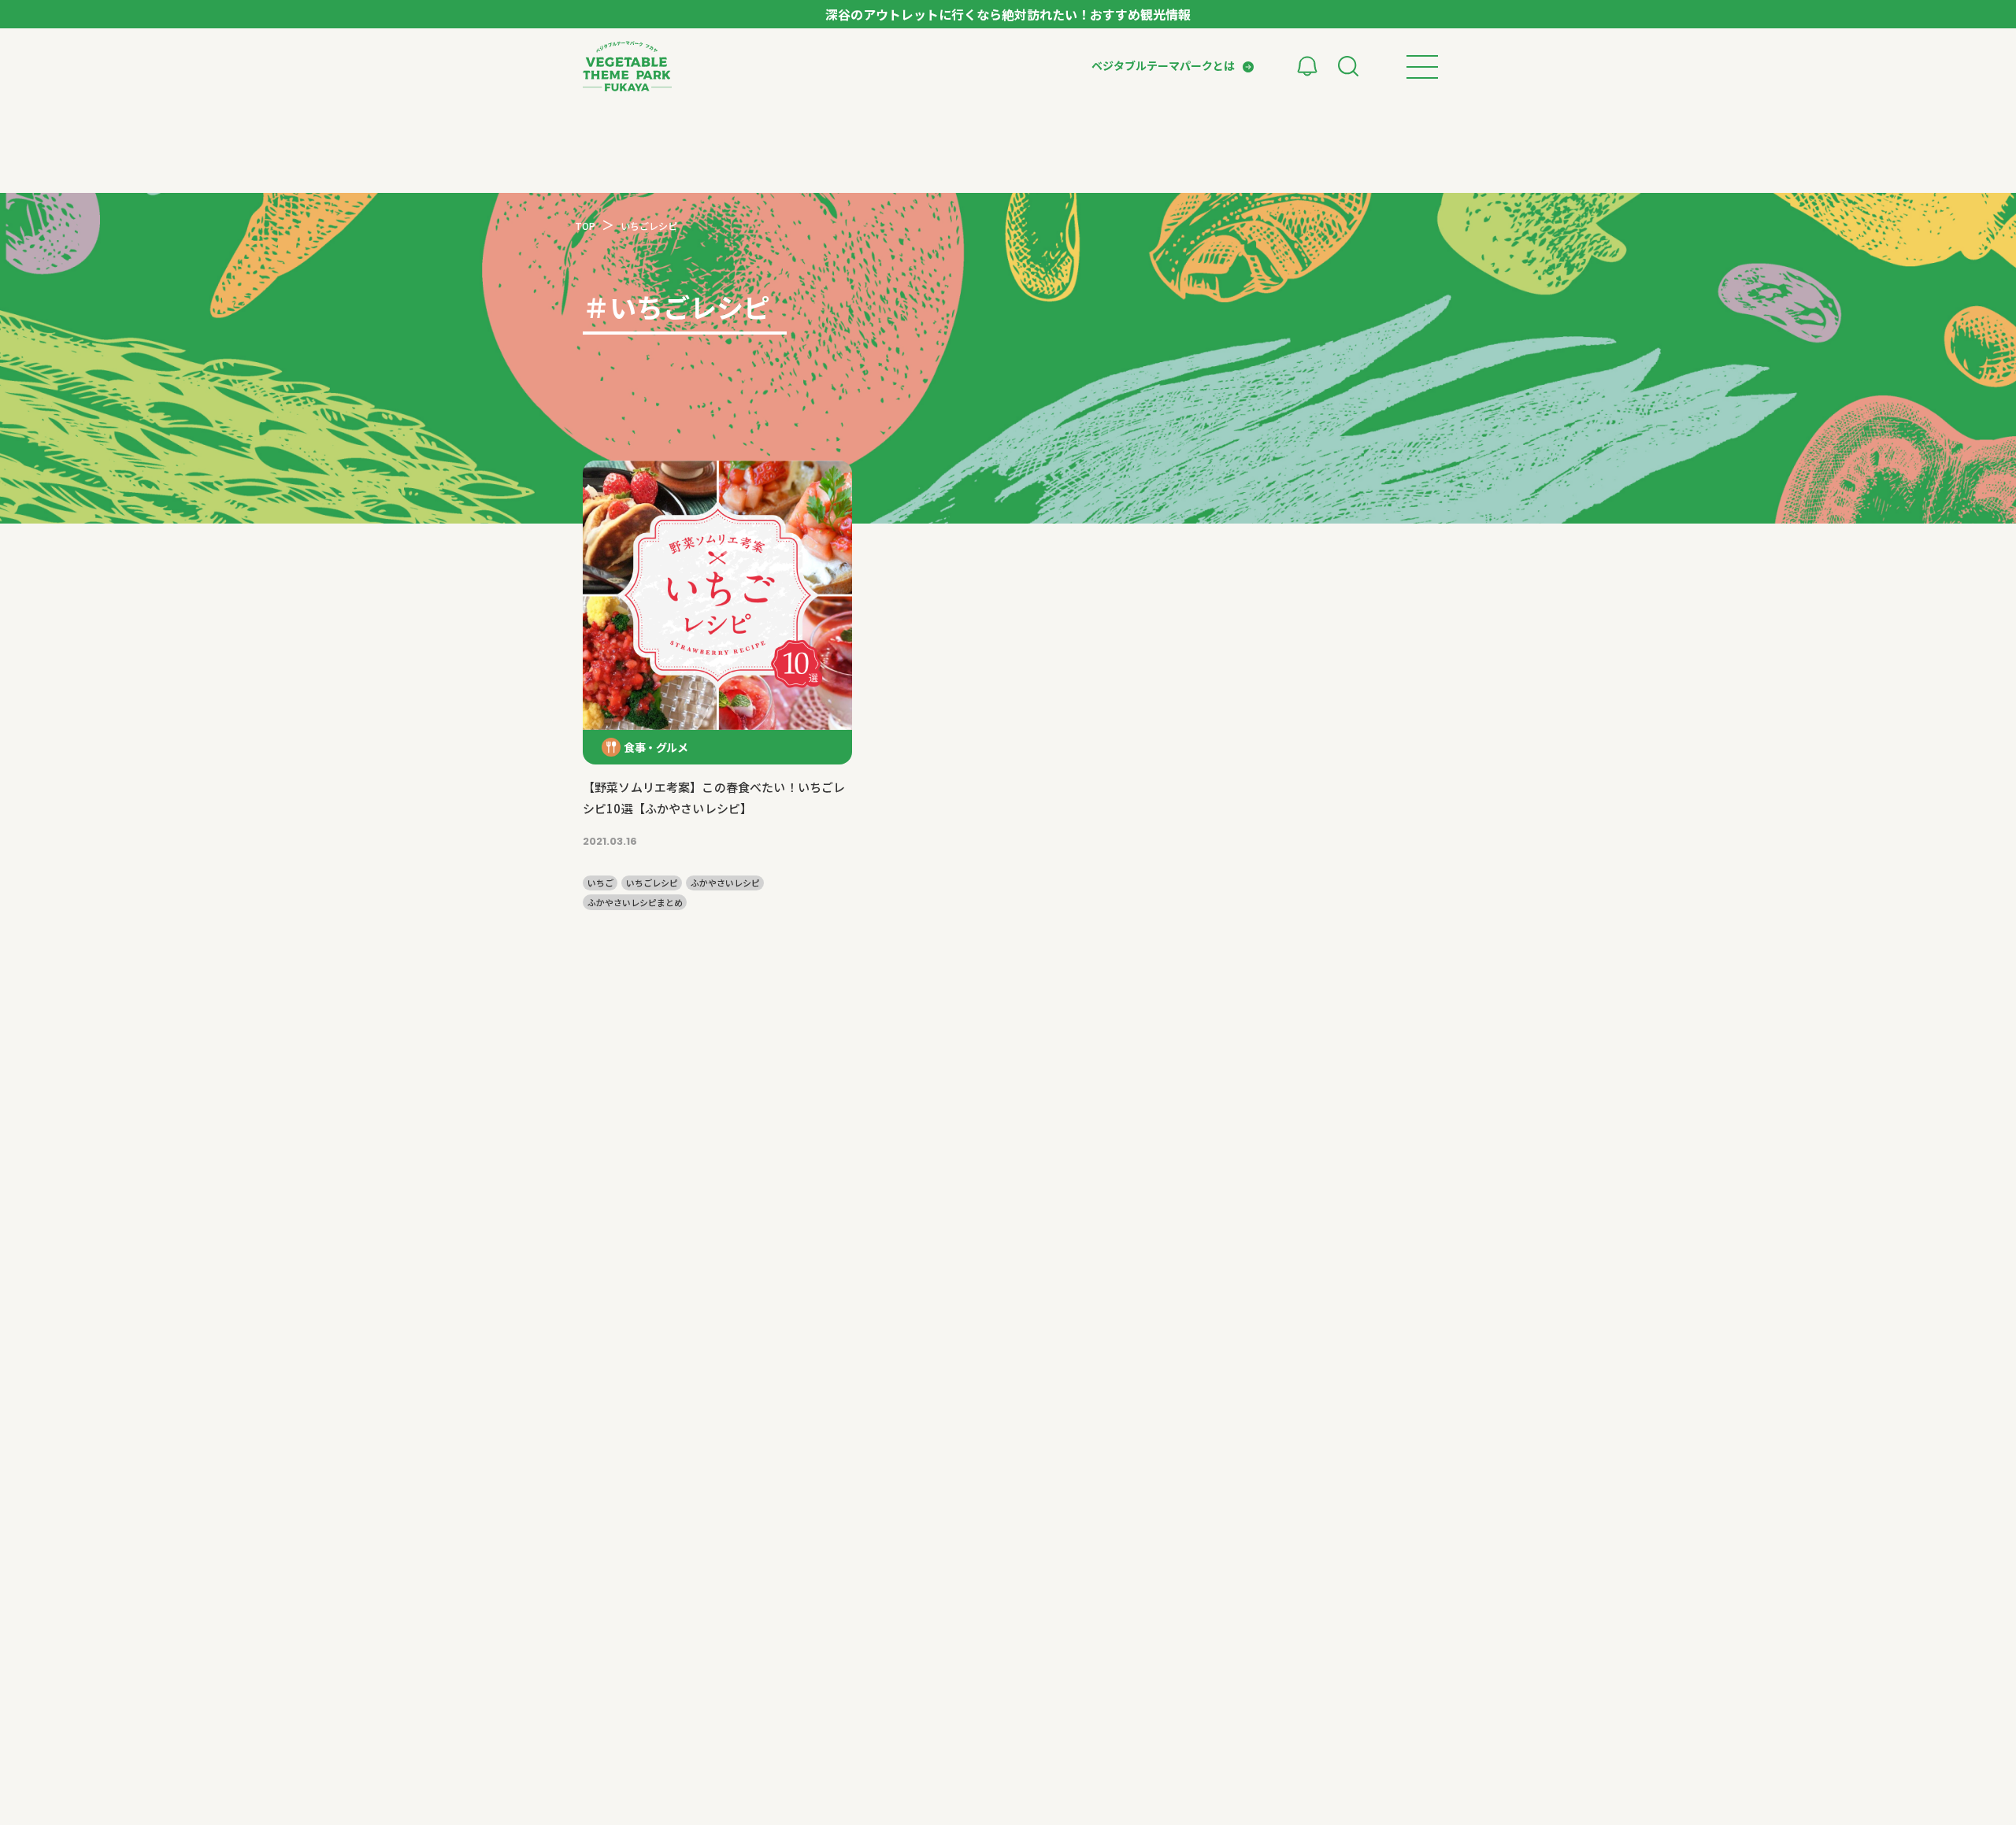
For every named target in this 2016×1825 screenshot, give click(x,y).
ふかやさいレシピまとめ (635, 903)
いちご (600, 883)
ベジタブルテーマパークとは (1163, 65)
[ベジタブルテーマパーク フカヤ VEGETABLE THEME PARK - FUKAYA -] (627, 66)
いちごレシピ (652, 883)
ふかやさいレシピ (725, 883)
